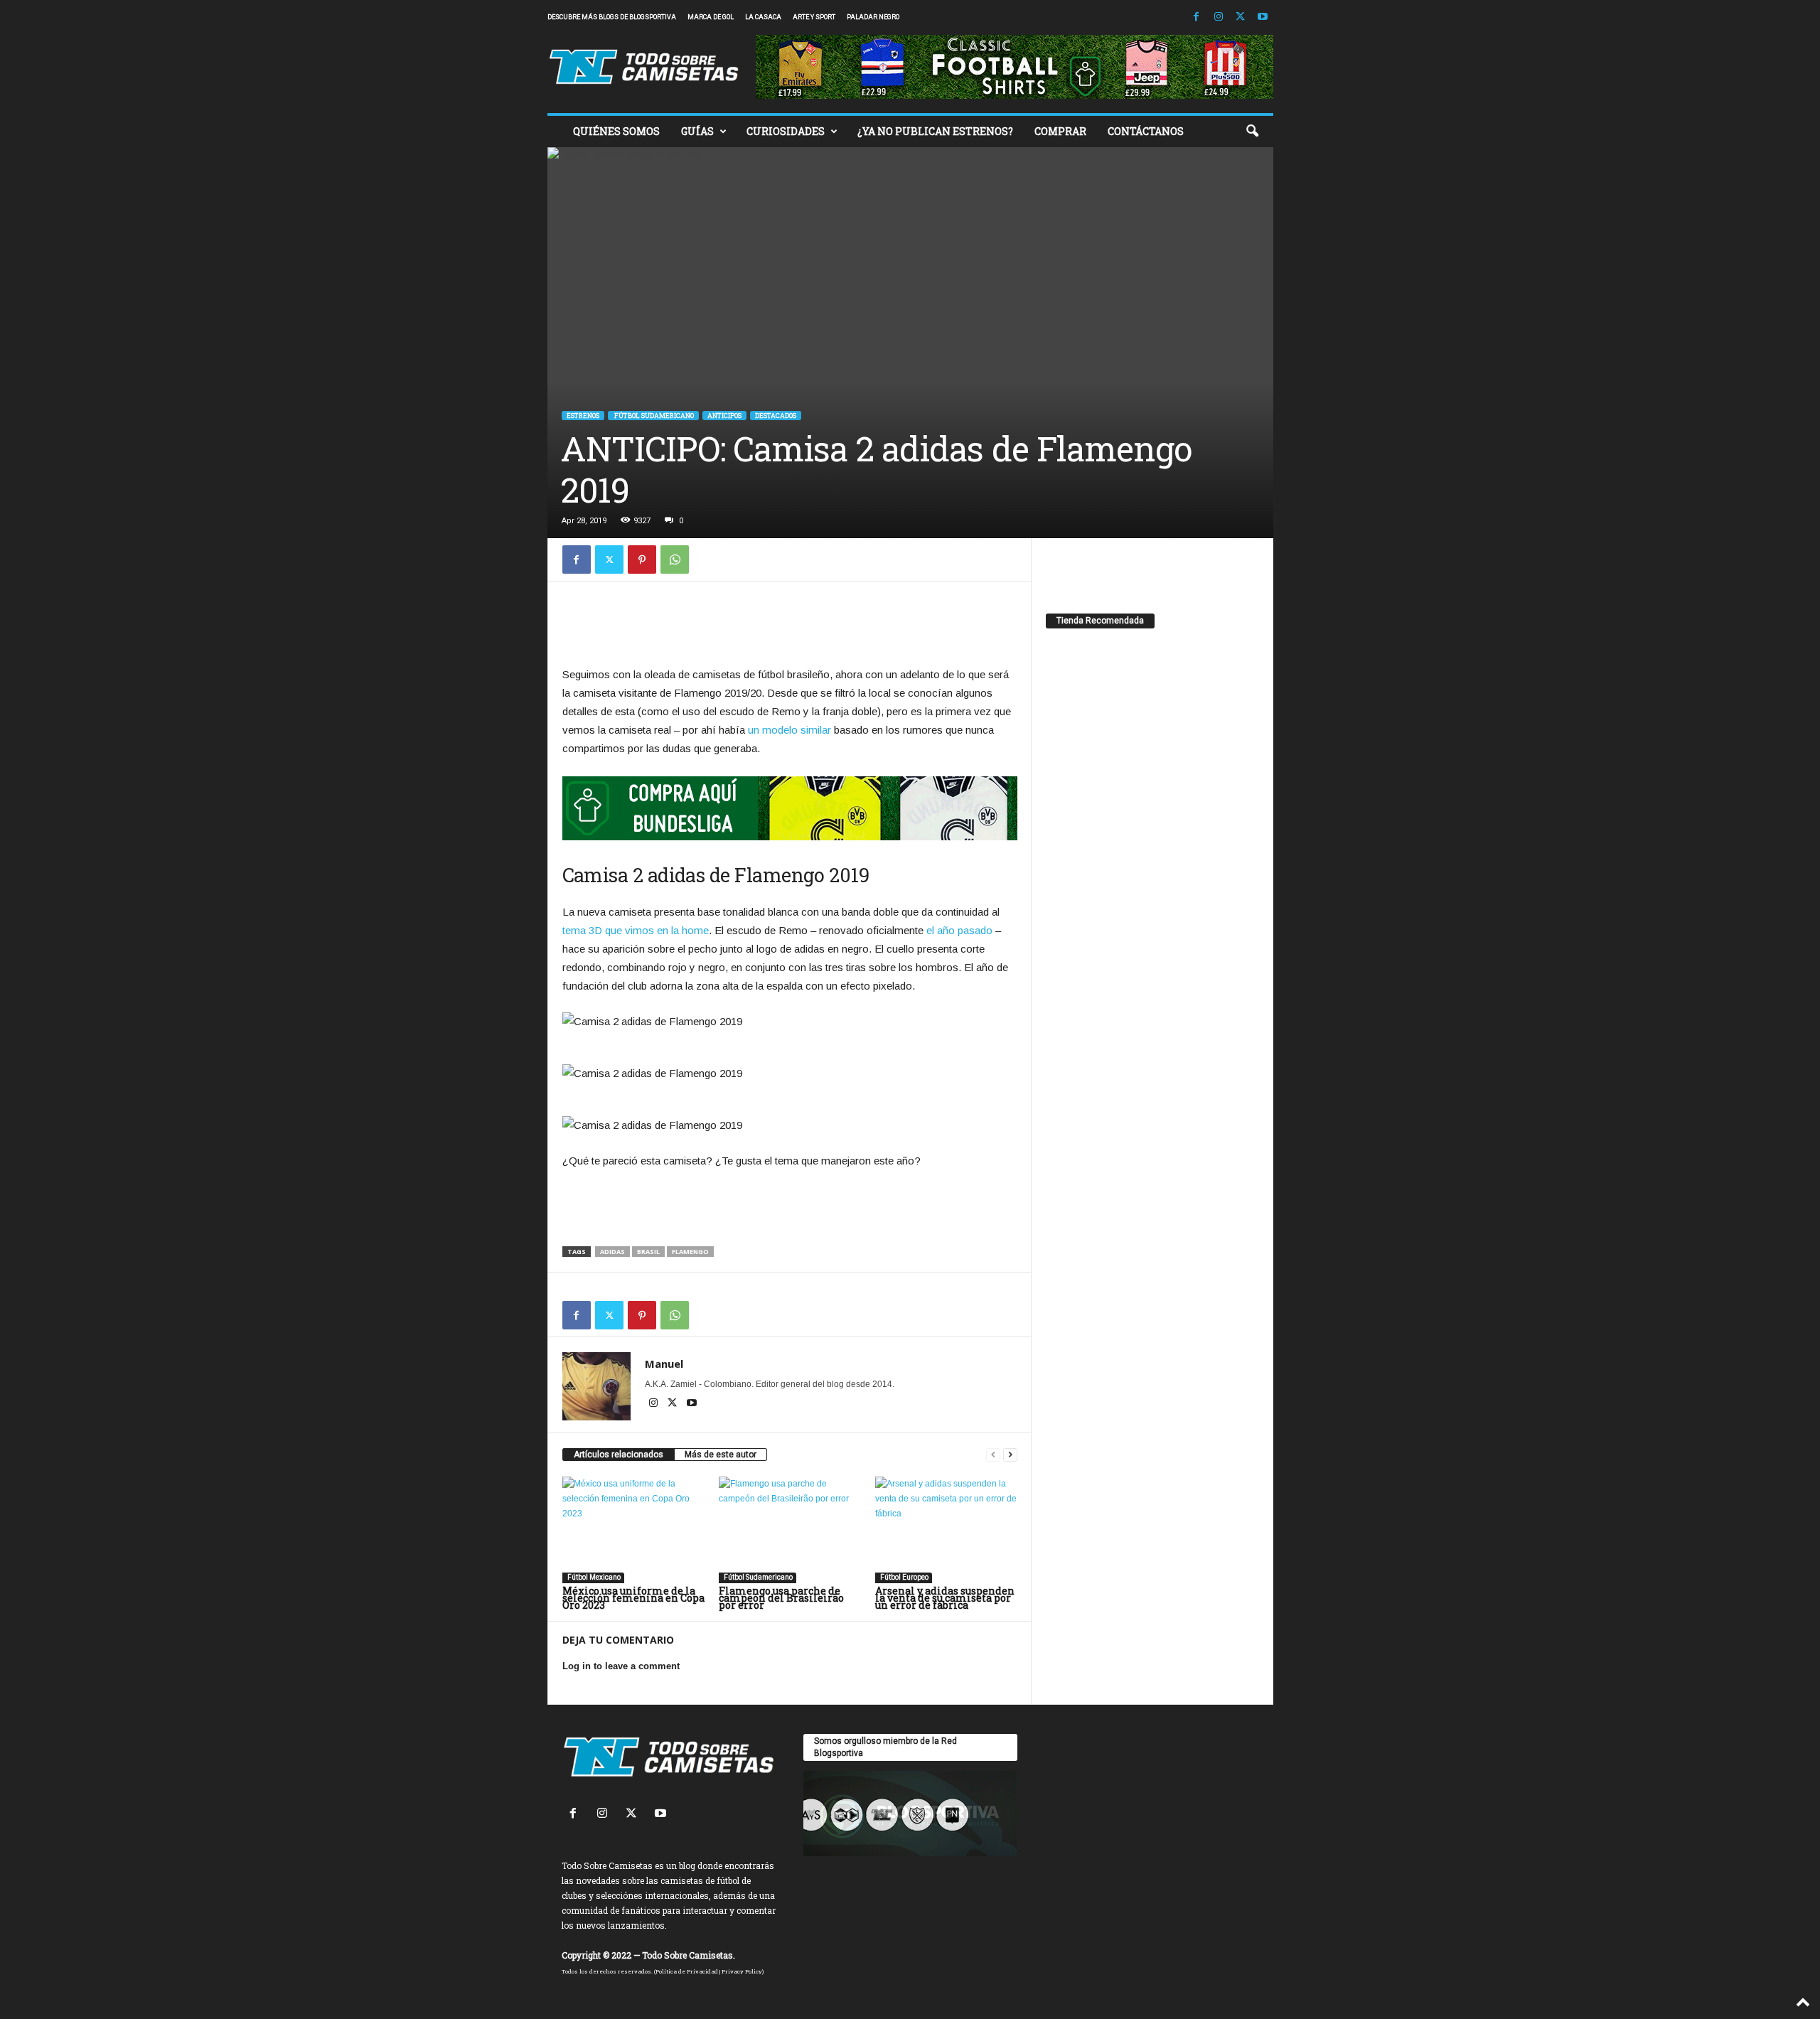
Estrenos (583, 416)
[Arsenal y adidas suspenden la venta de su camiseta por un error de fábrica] (946, 1530)
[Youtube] (1263, 17)
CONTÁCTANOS (1146, 131)
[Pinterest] (642, 559)
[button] (1252, 132)
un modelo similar (789, 730)
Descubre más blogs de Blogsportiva (612, 17)
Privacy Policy (742, 1971)
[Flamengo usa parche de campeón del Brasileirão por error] (790, 1530)
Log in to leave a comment (621, 1666)
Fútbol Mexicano (593, 1577)
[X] (1241, 17)
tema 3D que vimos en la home (636, 930)
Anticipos (724, 416)
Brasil (648, 1252)
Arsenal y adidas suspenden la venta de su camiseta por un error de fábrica (945, 1598)
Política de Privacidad (687, 1971)
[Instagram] (1219, 17)
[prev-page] (993, 1455)
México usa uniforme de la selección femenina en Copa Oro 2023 (633, 1598)
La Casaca (763, 17)
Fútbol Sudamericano (653, 416)
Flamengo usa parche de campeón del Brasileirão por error (781, 1598)
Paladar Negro (873, 17)
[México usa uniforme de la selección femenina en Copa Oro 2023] (633, 1530)
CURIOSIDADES (786, 131)
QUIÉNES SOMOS (616, 131)
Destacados (776, 416)
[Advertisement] (790, 628)
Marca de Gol (711, 17)
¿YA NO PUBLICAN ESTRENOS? (935, 131)
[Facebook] (1197, 17)
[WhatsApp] (675, 559)
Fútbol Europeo (904, 1577)
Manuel (664, 1364)
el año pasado (959, 930)
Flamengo (690, 1252)
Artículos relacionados (619, 1455)
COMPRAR (1060, 131)
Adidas (612, 1252)
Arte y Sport (814, 17)
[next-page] (1010, 1455)
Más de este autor (721, 1455)
